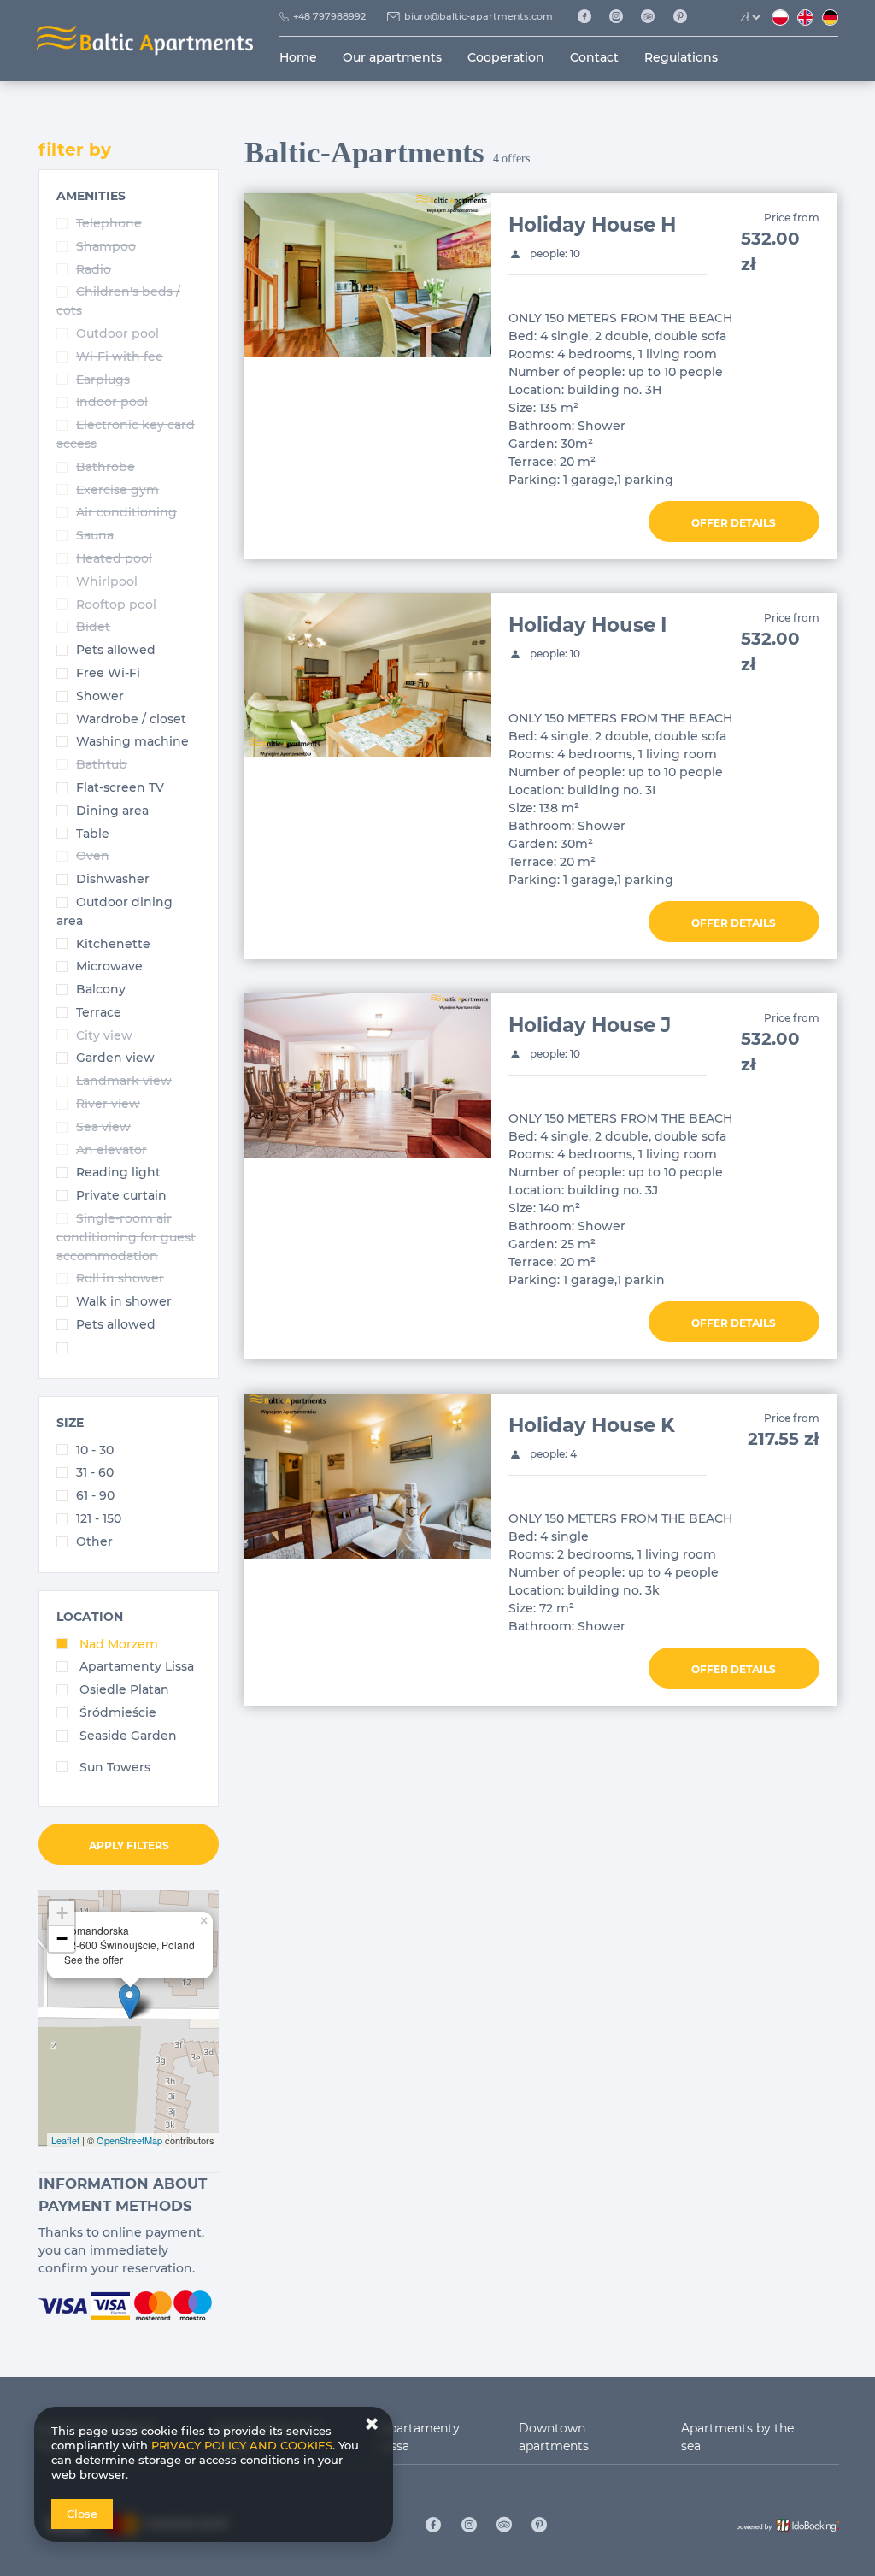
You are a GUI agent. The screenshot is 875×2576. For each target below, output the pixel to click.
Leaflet (65, 2140)
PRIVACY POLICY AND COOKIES (242, 2445)
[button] (91, 196)
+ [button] (62, 1913)
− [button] (62, 1939)
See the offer (94, 1959)
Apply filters (129, 1845)
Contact (594, 57)
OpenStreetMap (129, 2140)
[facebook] (590, 17)
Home (298, 57)
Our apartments (392, 57)
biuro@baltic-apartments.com (479, 16)
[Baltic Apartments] (687, 17)
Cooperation (506, 57)
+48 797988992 (329, 16)
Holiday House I (587, 625)
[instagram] (622, 17)
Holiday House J (590, 1025)
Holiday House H (592, 225)
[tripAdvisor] (654, 17)
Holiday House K (592, 1425)
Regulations (681, 57)
